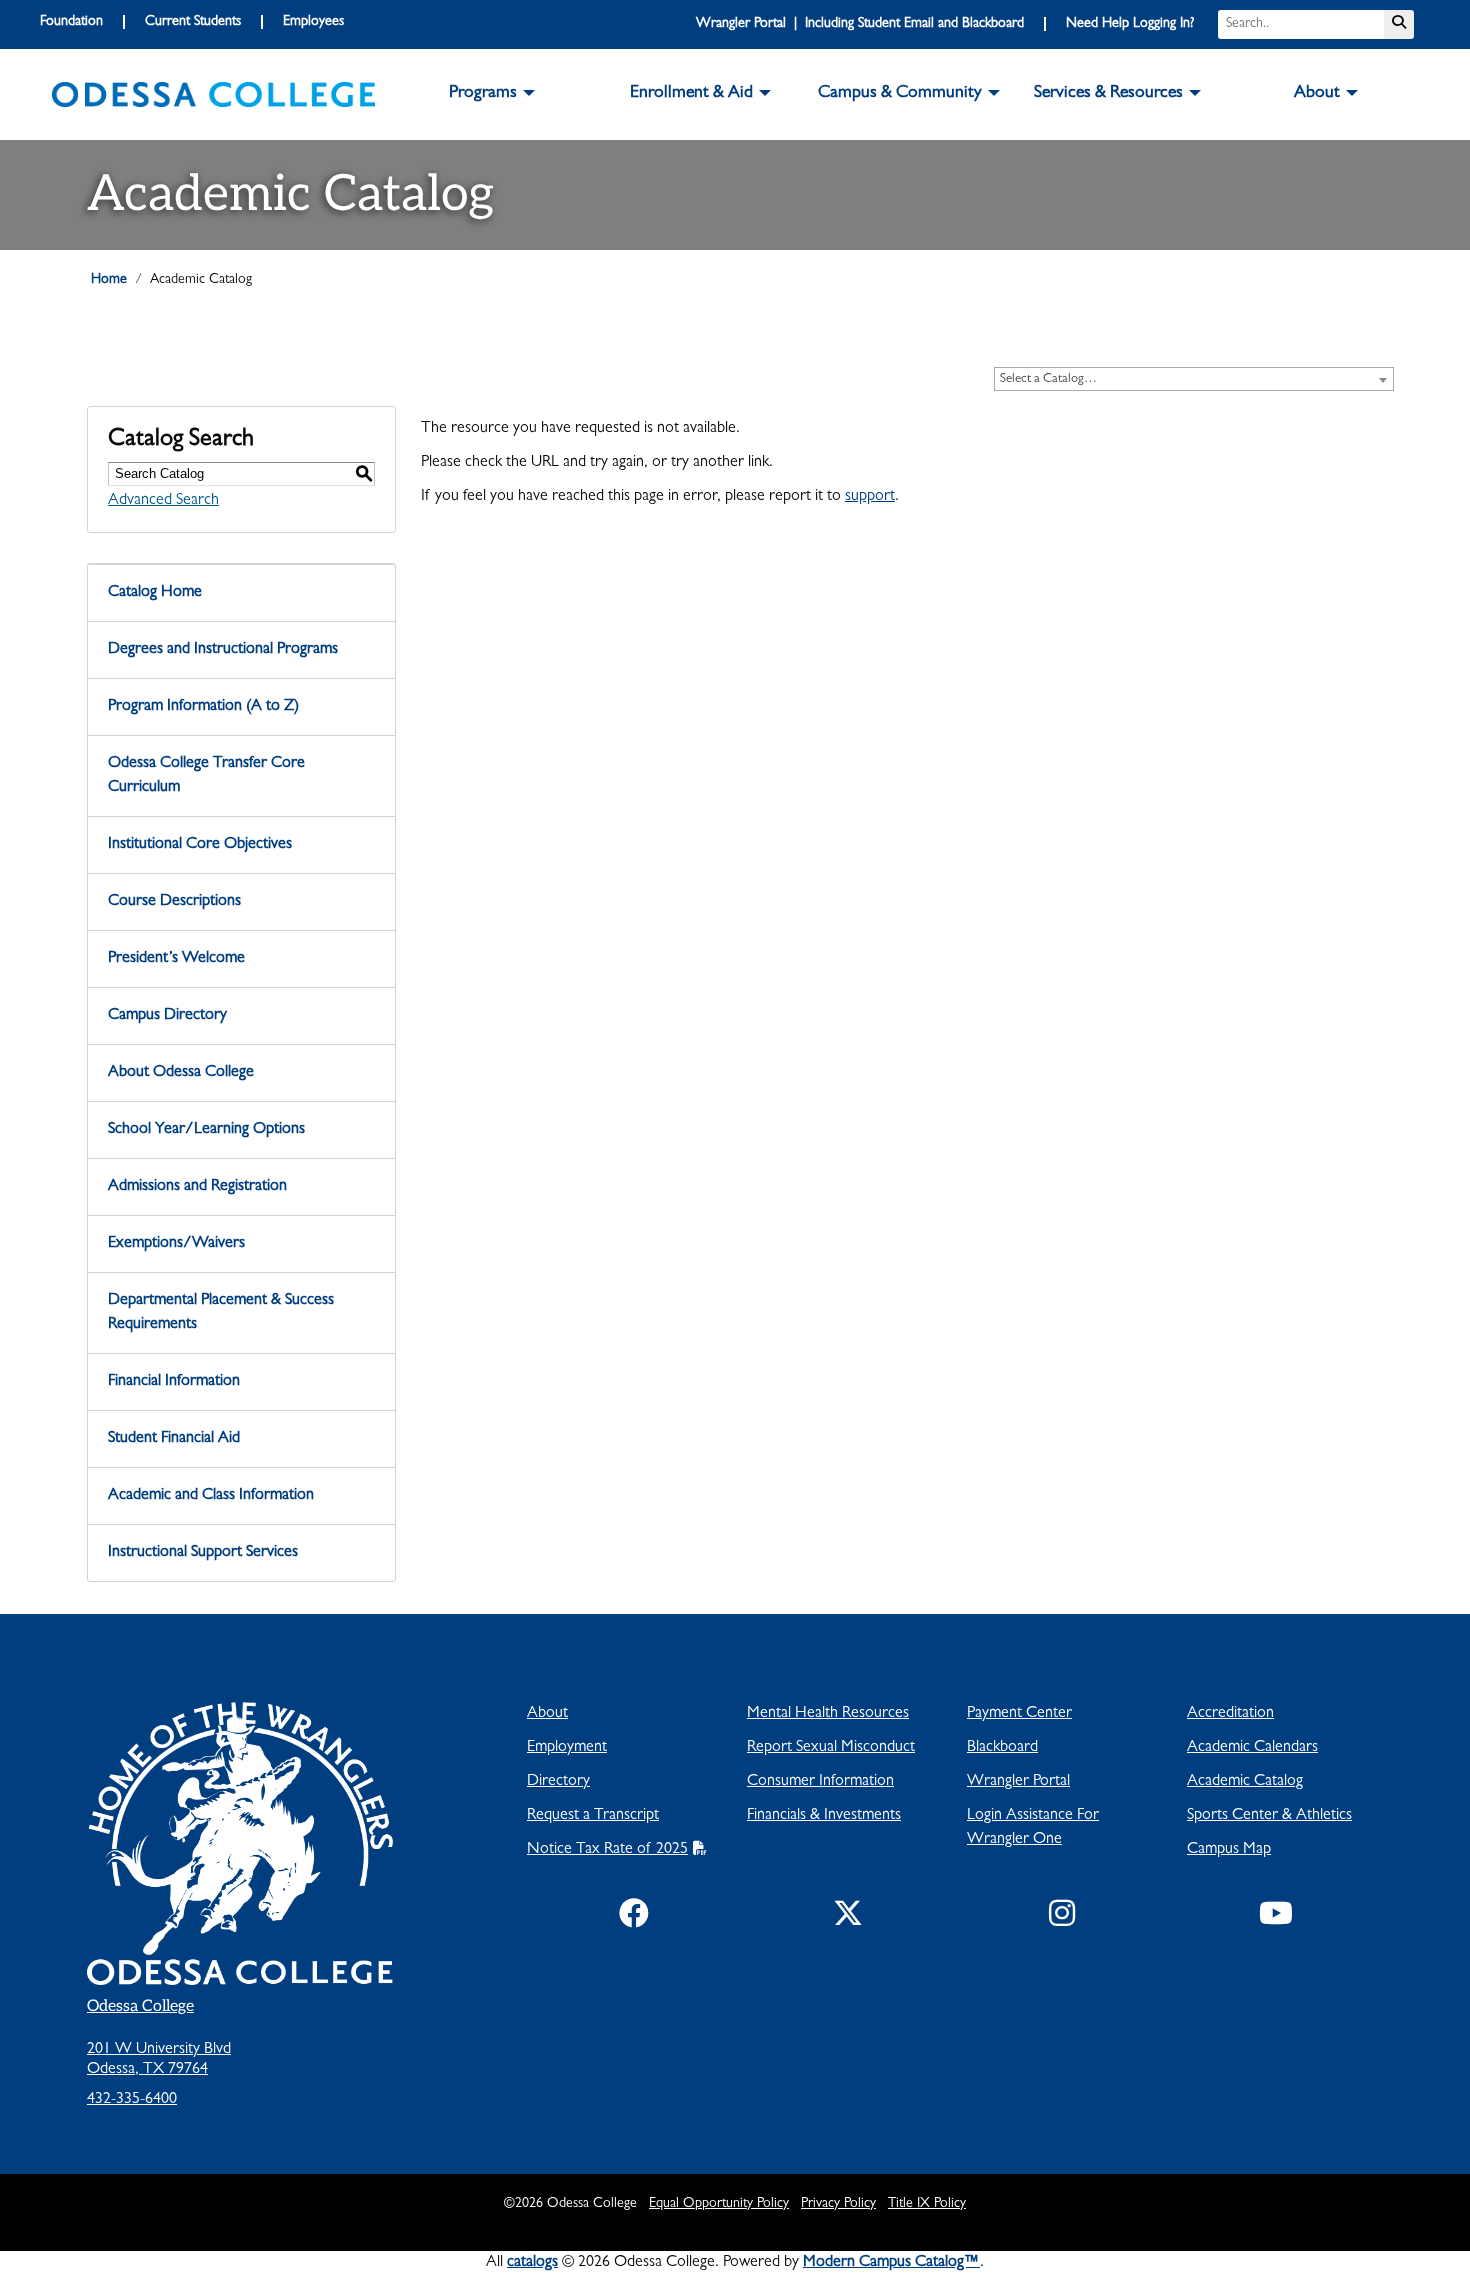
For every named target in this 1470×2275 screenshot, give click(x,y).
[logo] (213, 95)
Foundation (71, 22)
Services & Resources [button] (1108, 94)
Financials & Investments (824, 1816)
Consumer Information (820, 1782)
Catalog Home (155, 593)
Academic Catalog (1245, 1782)
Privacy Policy (838, 2204)
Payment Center (1019, 1714)
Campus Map (1229, 1850)
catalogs (532, 2263)
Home (109, 280)
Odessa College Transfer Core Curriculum (206, 776)
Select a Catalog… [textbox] (1048, 379)
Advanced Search (163, 501)
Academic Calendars (1252, 1748)
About (547, 1714)
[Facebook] (634, 1918)
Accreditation (1230, 1714)
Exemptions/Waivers (176, 1244)
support (870, 497)
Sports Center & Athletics (1269, 1816)
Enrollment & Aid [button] (691, 94)
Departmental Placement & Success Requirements (221, 1313)
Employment (567, 1748)
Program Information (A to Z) (203, 707)
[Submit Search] (1399, 24)
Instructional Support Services (203, 1553)
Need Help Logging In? (1130, 24)
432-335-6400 (132, 2100)
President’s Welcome (176, 959)
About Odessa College (181, 1073)
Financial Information (174, 1382)
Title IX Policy (927, 2204)
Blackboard (1002, 1748)
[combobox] (1194, 379)
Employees (313, 22)
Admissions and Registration (197, 1187)
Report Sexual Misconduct (831, 1748)
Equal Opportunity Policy (719, 2204)
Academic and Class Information (211, 1496)
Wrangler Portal (1018, 1782)
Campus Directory (167, 1016)
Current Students (193, 22)
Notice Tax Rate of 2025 (607, 1850)
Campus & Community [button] (900, 94)
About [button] (1317, 94)
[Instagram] (1062, 1918)
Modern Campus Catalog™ (891, 2263)
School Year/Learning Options (206, 1130)
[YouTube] (1276, 1918)
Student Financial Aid (174, 1439)
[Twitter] (848, 1918)
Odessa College (140, 2006)
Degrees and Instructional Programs (223, 650)
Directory (558, 1782)
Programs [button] (483, 94)
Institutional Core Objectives (200, 845)
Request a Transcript (593, 1816)
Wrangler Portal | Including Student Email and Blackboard (860, 24)
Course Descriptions (174, 902)
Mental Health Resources (828, 1714)
